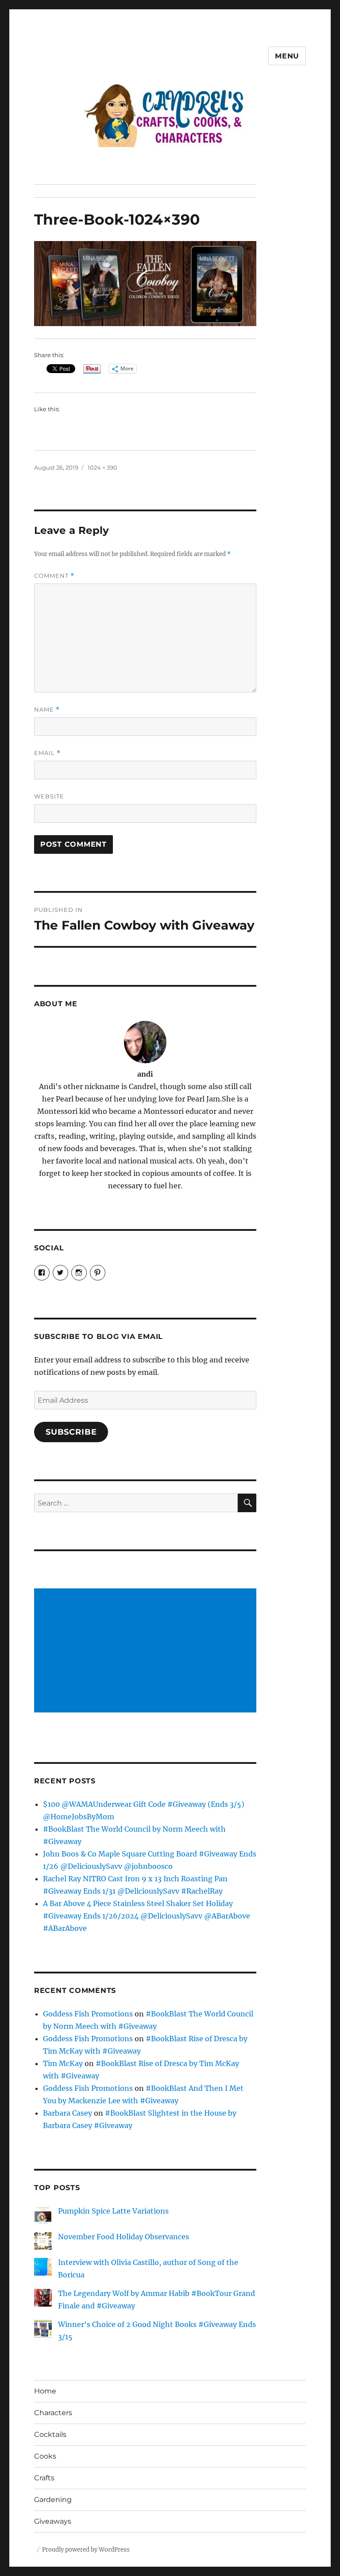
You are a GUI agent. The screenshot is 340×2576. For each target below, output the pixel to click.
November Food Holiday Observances (124, 2237)
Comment (54, 576)
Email (47, 753)
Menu (287, 56)
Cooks (45, 2456)
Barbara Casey (68, 2113)
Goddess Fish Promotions (88, 2014)
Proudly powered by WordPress (86, 2550)
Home (45, 2391)
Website (49, 796)
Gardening (53, 2500)
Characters (53, 2413)
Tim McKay (63, 2063)
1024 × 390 (102, 467)
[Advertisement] (147, 1651)
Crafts (44, 2478)
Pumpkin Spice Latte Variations (113, 2211)
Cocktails (50, 2434)
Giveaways (53, 2521)
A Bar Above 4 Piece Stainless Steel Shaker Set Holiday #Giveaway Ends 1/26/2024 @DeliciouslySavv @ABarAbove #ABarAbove (147, 1916)
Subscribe (71, 1432)
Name (47, 710)
